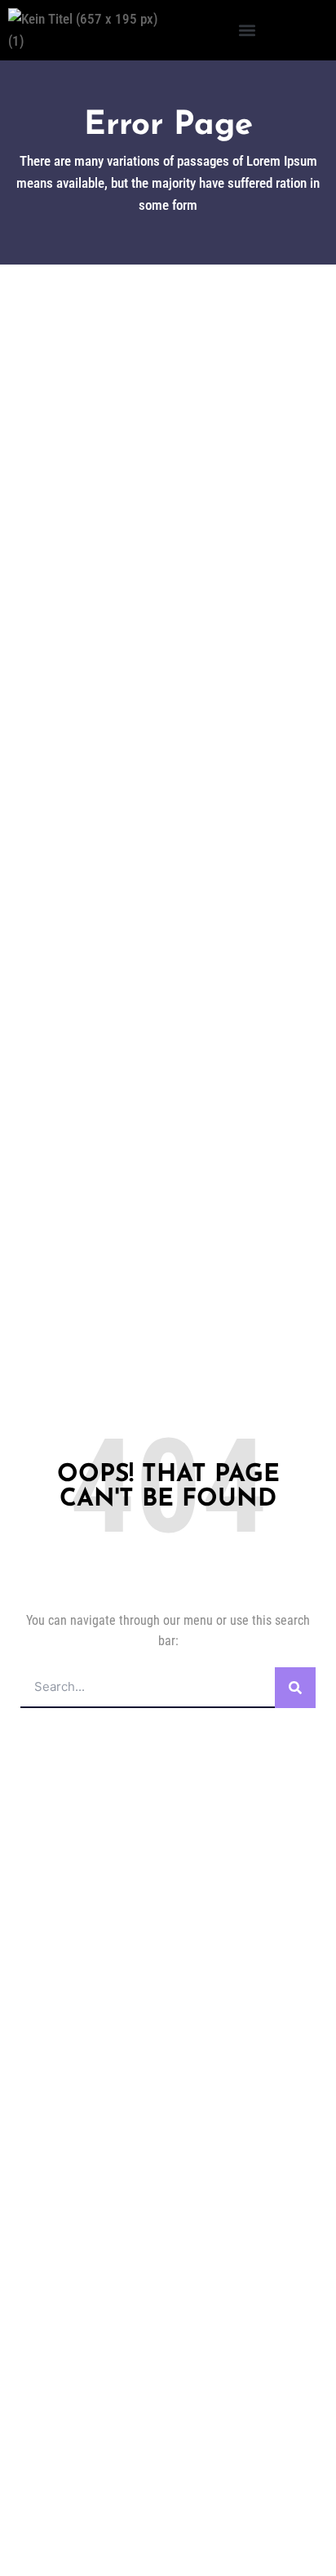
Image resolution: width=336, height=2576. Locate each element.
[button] (247, 31)
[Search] (295, 1688)
